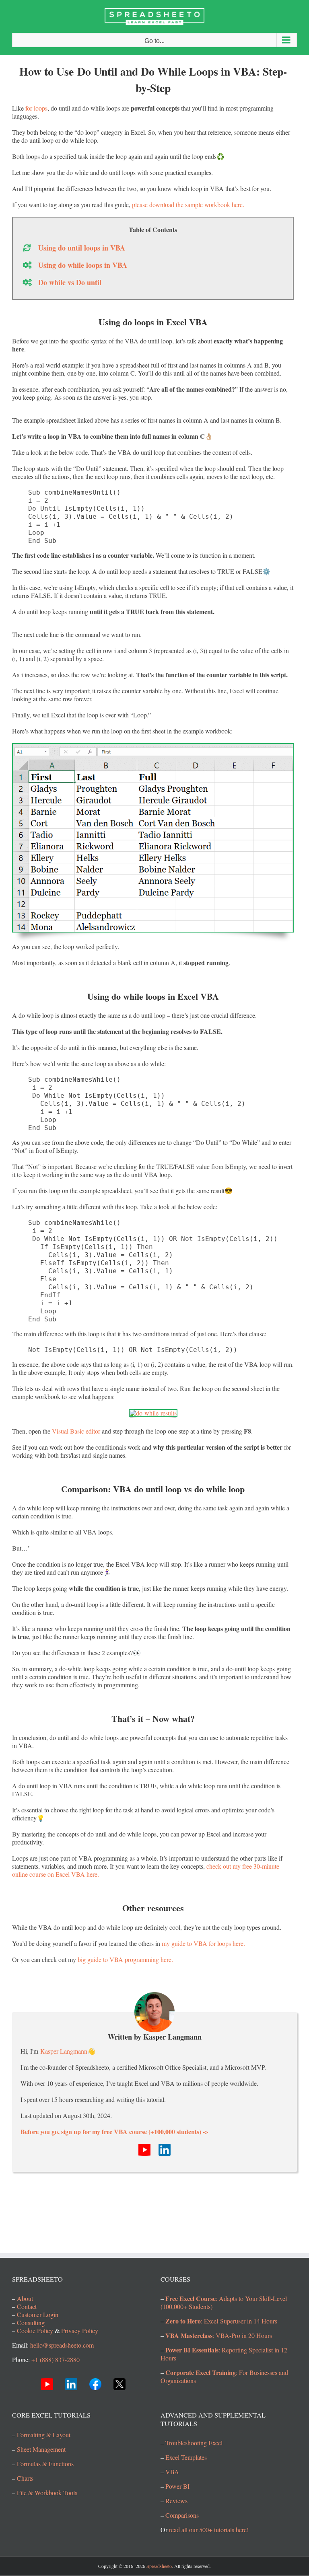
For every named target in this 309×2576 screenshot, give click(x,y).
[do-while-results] (153, 1413)
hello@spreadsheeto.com (62, 2345)
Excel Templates (186, 2458)
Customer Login (38, 2315)
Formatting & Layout (44, 2435)
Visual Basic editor (76, 1431)
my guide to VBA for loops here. (203, 1943)
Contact (27, 2307)
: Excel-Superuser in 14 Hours (221, 2321)
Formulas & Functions (45, 2464)
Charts (25, 2478)
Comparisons (182, 2515)
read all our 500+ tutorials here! (209, 2530)
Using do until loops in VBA (82, 248)
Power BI (177, 2487)
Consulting (31, 2323)
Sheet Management (41, 2449)
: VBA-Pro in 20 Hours (219, 2336)
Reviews (176, 2501)
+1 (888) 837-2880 (56, 2360)
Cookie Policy (35, 2331)
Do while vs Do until (70, 282)
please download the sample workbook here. (188, 204)
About (25, 2299)
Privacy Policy (80, 2331)
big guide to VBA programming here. (125, 1959)
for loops (36, 108)
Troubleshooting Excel (194, 2443)
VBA (172, 2472)
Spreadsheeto (159, 2566)
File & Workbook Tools (47, 2493)
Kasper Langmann (64, 2051)
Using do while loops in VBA (83, 265)
